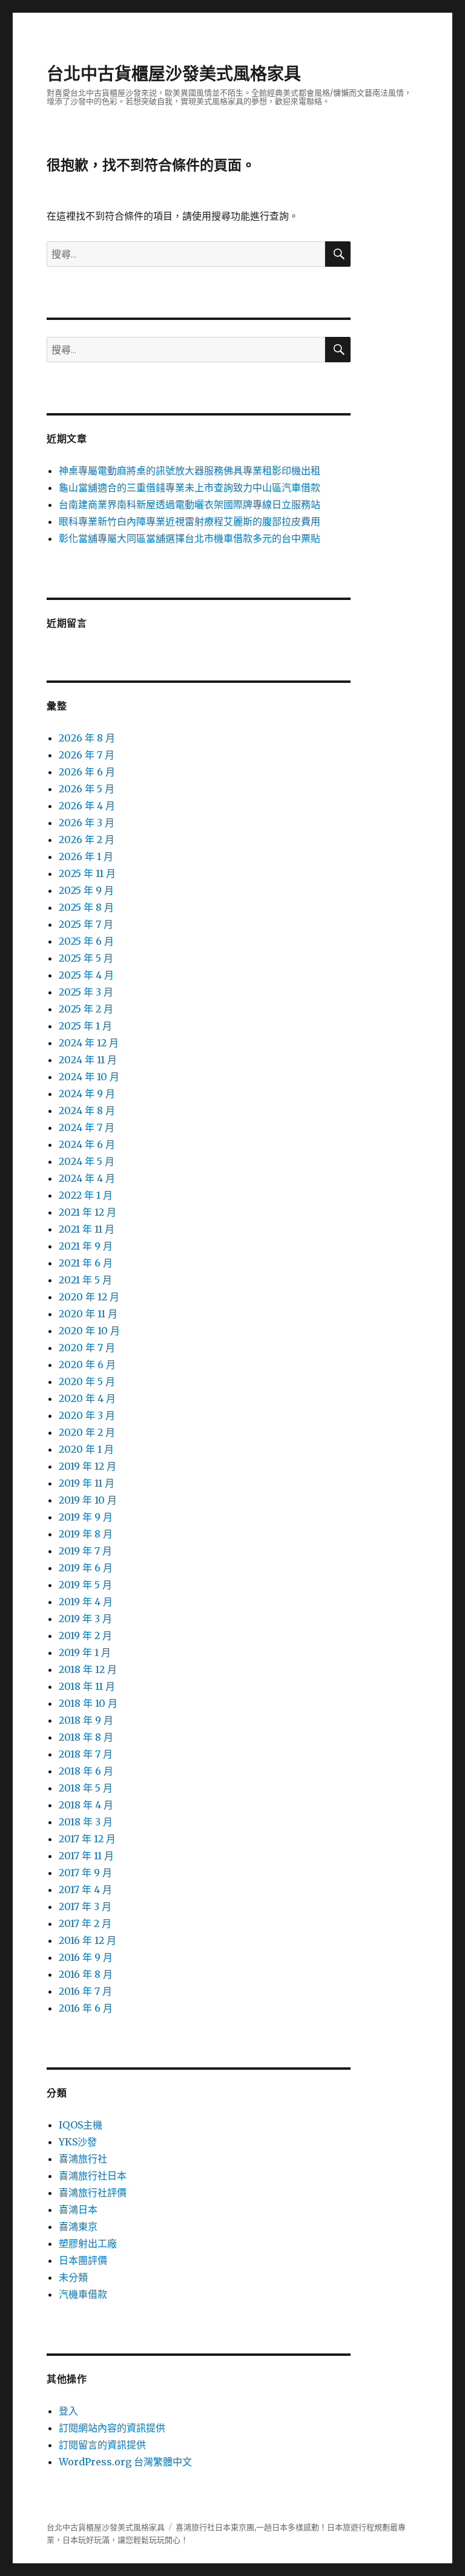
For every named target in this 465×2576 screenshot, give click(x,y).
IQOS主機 (81, 2125)
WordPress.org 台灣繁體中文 (125, 2462)
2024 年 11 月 (88, 1060)
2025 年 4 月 (86, 975)
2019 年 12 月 (87, 1466)
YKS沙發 (78, 2142)
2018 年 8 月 (86, 1737)
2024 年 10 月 (89, 1077)
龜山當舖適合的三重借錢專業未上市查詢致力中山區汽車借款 (190, 487)
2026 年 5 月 (87, 789)
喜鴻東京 (78, 2226)
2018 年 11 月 (87, 1686)
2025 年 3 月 (86, 992)
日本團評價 (83, 2260)
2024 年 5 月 (87, 1161)
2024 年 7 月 (87, 1127)
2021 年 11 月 (87, 1229)
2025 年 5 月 (86, 958)
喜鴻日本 (78, 2209)
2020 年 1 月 (86, 1449)
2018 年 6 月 (86, 1771)
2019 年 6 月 (86, 1568)
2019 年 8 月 (86, 1534)
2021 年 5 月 (85, 1280)
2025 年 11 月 (87, 873)
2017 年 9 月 (85, 1873)
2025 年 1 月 (85, 1026)
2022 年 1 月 (86, 1195)
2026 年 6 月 (87, 772)
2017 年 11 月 (86, 1856)
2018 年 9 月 (86, 1720)
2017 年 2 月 (85, 1923)
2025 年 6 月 (86, 941)
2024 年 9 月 (87, 1094)
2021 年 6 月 (86, 1263)
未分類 (73, 2277)
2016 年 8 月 (86, 1974)
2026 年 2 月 (87, 840)
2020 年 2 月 (87, 1432)
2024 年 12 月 (89, 1043)
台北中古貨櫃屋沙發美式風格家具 (174, 74)
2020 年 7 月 (87, 1348)
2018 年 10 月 (88, 1703)
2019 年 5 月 (85, 1585)
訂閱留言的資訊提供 (102, 2445)
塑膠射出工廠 (88, 2243)
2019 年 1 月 (85, 1652)
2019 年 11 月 (87, 1483)
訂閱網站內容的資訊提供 (112, 2428)
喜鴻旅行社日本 (93, 2176)
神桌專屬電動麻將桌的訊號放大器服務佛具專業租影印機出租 (190, 471)
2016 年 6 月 (86, 2008)
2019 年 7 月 (85, 1551)
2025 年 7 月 (86, 924)
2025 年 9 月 (86, 890)
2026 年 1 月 (86, 856)
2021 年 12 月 (87, 1212)
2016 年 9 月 (86, 1957)
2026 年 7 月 (87, 755)
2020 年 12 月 (89, 1297)
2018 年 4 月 (86, 1805)
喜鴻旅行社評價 (93, 2193)
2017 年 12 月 (87, 1839)
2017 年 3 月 (85, 1906)
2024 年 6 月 (87, 1144)
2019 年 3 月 (85, 1619)
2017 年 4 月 (85, 1890)
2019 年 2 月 (85, 1635)
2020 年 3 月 (87, 1415)
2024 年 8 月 (87, 1110)
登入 (68, 2411)
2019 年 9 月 (86, 1517)
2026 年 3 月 (87, 823)
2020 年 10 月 (89, 1331)
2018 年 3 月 (86, 1822)
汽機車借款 (83, 2294)
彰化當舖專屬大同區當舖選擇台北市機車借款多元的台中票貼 (190, 538)
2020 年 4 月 (87, 1398)
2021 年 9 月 (86, 1246)
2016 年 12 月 (87, 1940)
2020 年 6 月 (87, 1365)
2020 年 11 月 (88, 1314)
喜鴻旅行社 (83, 2159)
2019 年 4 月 (86, 1602)
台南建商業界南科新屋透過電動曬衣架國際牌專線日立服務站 (190, 504)
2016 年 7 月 (85, 1991)
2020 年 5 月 (87, 1381)
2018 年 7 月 (86, 1754)
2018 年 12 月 (88, 1669)
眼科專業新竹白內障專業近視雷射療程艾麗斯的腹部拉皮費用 (190, 521)
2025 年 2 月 (86, 1009)
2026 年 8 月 (87, 738)
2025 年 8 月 (86, 907)
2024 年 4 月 (87, 1178)
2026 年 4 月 (87, 806)
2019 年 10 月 (88, 1500)
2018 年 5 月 (86, 1788)
